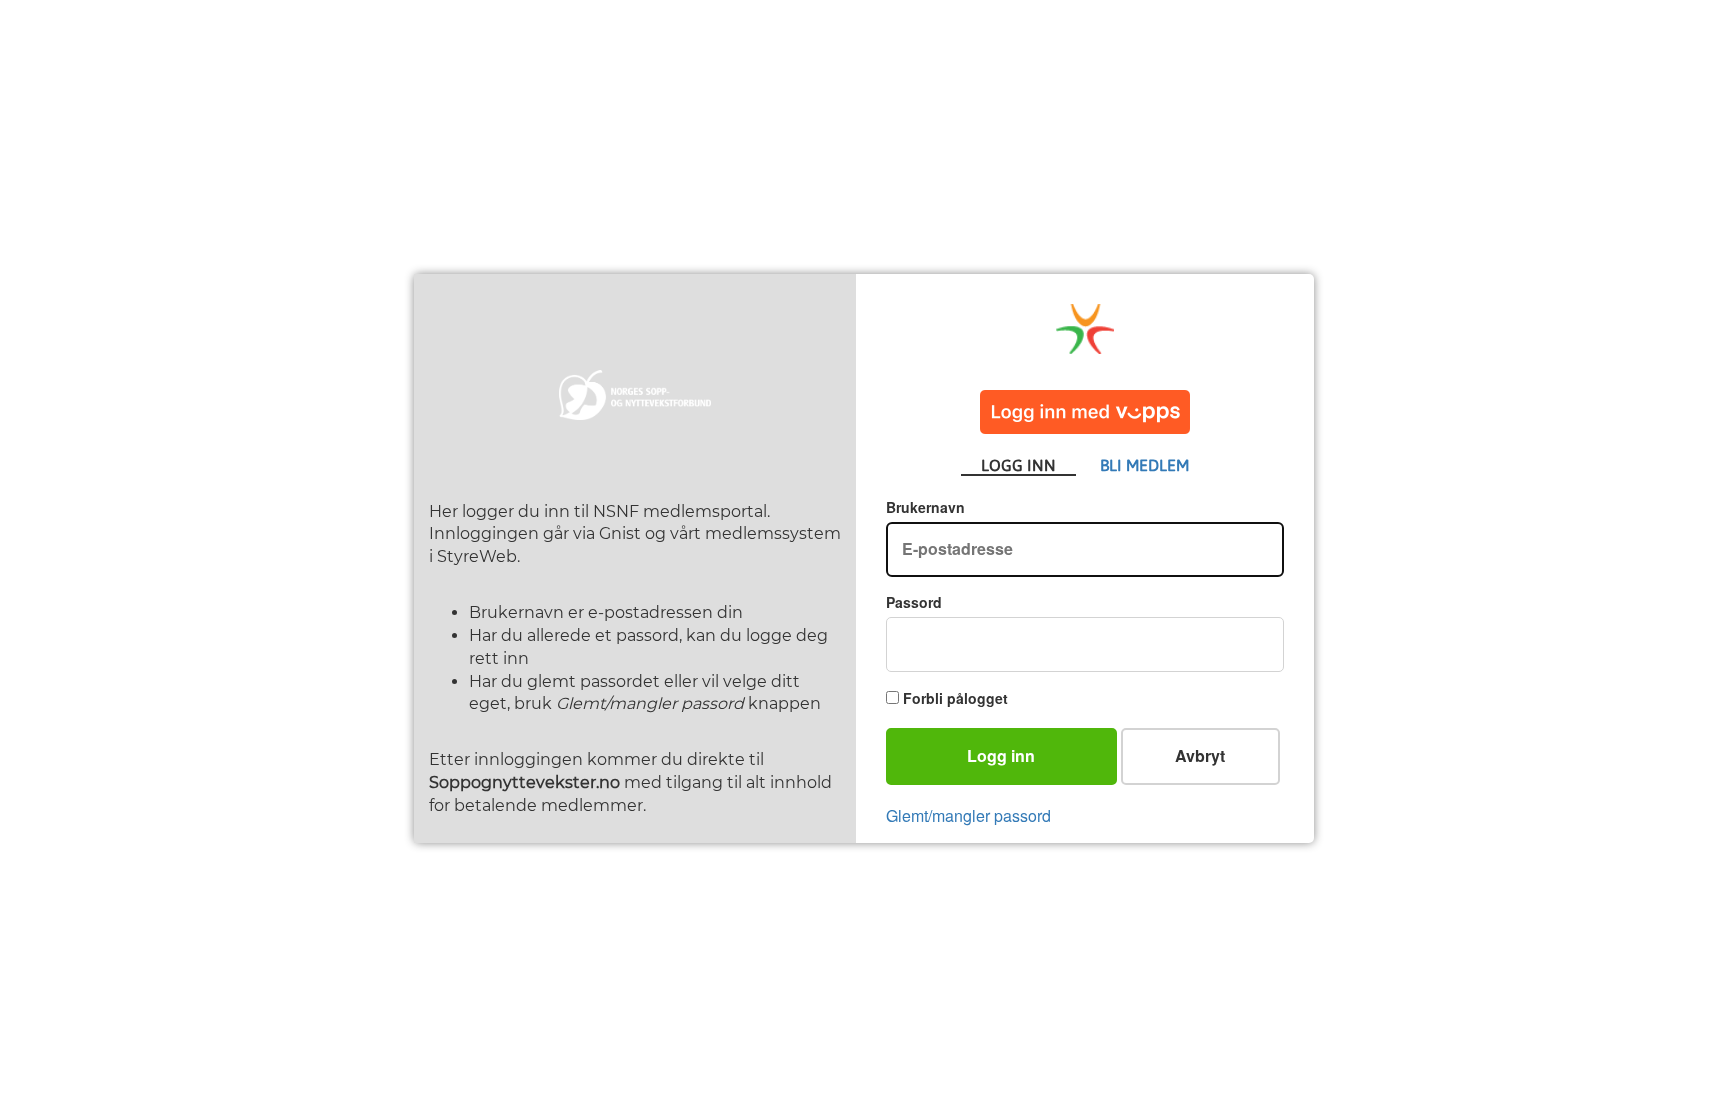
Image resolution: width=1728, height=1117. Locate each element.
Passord (914, 602)
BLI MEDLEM (1144, 465)
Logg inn (1001, 755)
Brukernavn (925, 507)
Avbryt (1200, 755)
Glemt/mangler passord (968, 815)
